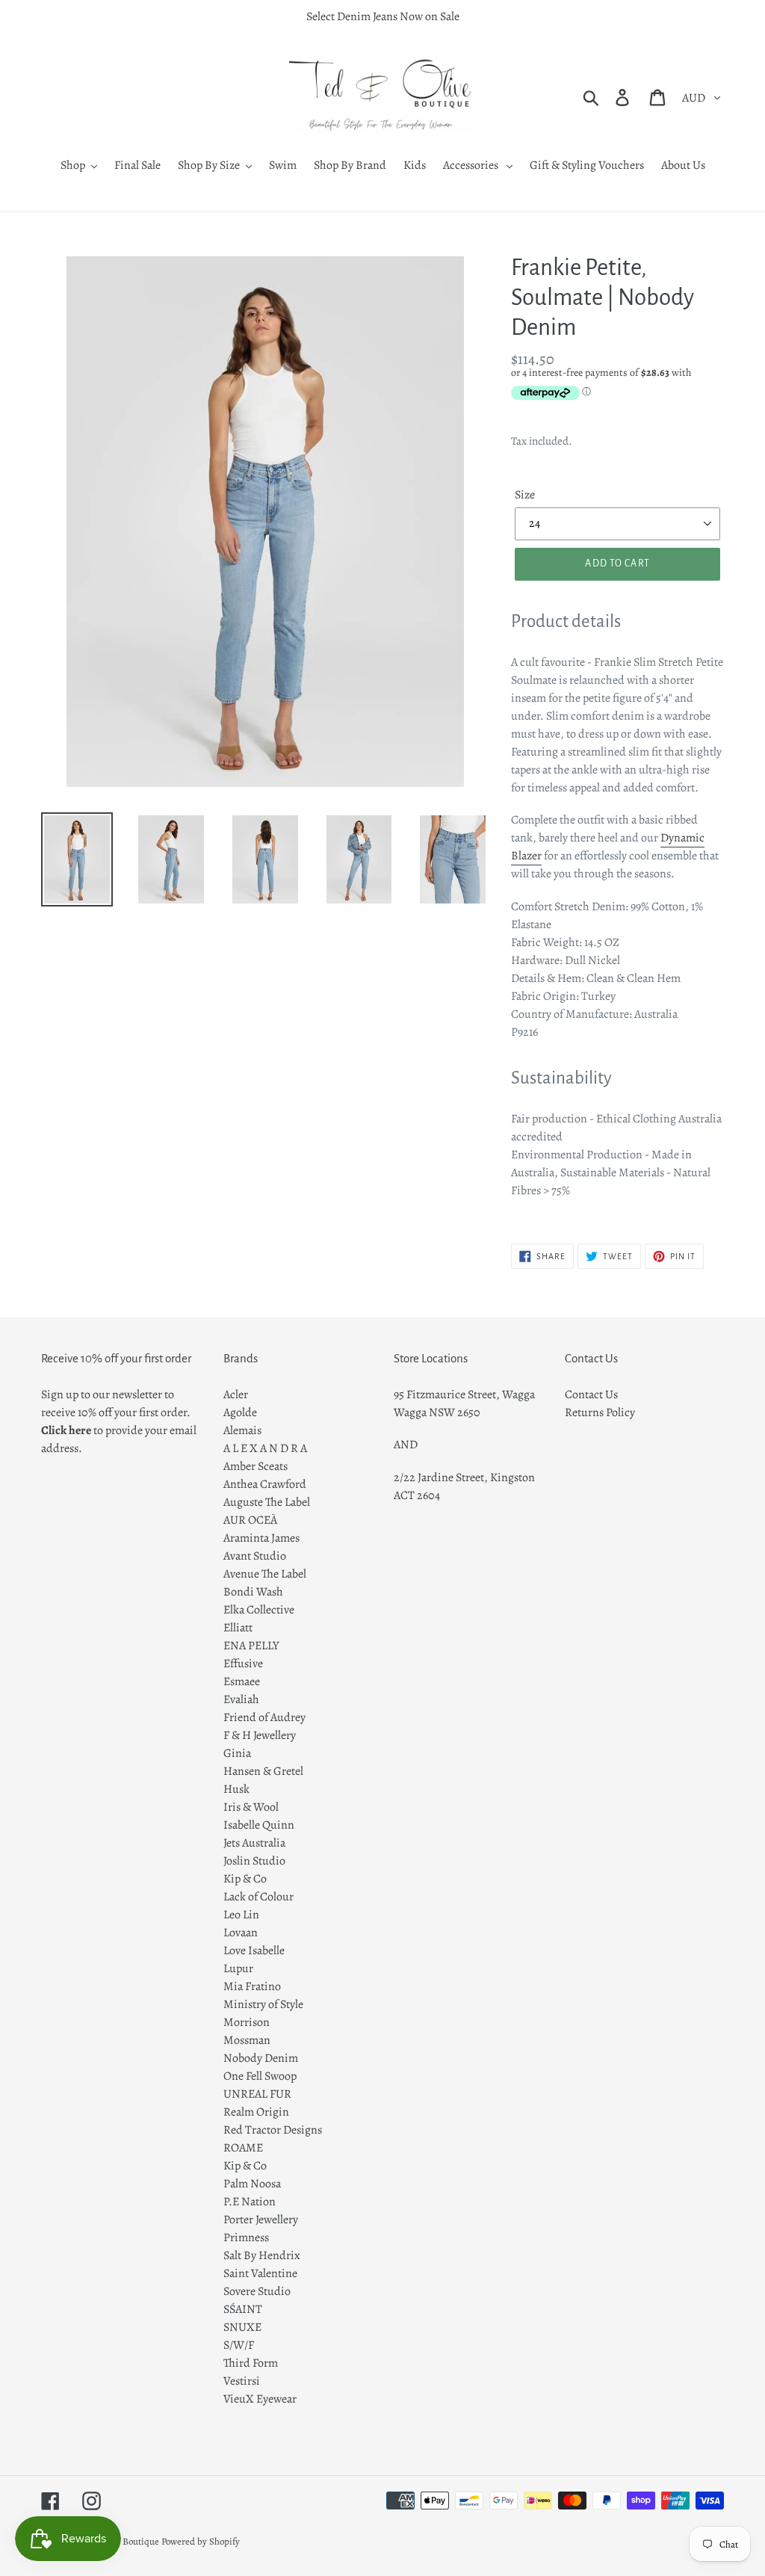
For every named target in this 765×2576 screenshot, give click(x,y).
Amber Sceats (255, 1466)
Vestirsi (242, 2381)
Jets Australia (254, 1843)
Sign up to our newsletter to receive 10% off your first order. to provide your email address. (119, 1421)
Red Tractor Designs (273, 2130)
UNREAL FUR (257, 2094)
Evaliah (241, 1699)
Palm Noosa (252, 2184)
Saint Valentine (260, 2273)
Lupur (238, 1968)
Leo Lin (241, 1915)
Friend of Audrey (264, 1717)
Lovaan (241, 1933)
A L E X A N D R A (265, 1448)
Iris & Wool (251, 1807)
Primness (246, 2237)
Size (525, 495)
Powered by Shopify (201, 2541)
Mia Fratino (252, 1986)
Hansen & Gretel (263, 1771)
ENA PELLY (251, 1646)
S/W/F (239, 2345)
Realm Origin (256, 2112)
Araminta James (261, 1538)
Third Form (251, 2363)
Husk (236, 1789)
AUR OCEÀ (250, 1520)
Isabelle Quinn (259, 1825)
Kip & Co (245, 1879)
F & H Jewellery (260, 1735)
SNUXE (242, 2327)
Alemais (242, 1430)
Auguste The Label (267, 1502)
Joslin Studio (254, 1861)
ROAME (243, 2148)
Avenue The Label (265, 1574)
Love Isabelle (254, 1950)
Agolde (240, 1412)
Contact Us (591, 1394)
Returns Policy (600, 1412)
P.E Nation (250, 2202)
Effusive (243, 1664)
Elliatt (238, 1628)
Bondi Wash (253, 1592)
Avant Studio (255, 1556)
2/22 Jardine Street (439, 1477)
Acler (236, 1394)
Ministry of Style (263, 2004)
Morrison (247, 2022)
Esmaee (242, 1681)
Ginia (237, 1753)
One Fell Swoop (260, 2076)
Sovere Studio (257, 2291)
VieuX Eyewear (260, 2399)
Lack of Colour (258, 1897)
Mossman (247, 2040)
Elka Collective (259, 1610)
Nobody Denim (261, 2058)
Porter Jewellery (261, 2220)
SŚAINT (243, 2309)
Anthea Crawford (265, 1484)
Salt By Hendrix (262, 2255)
